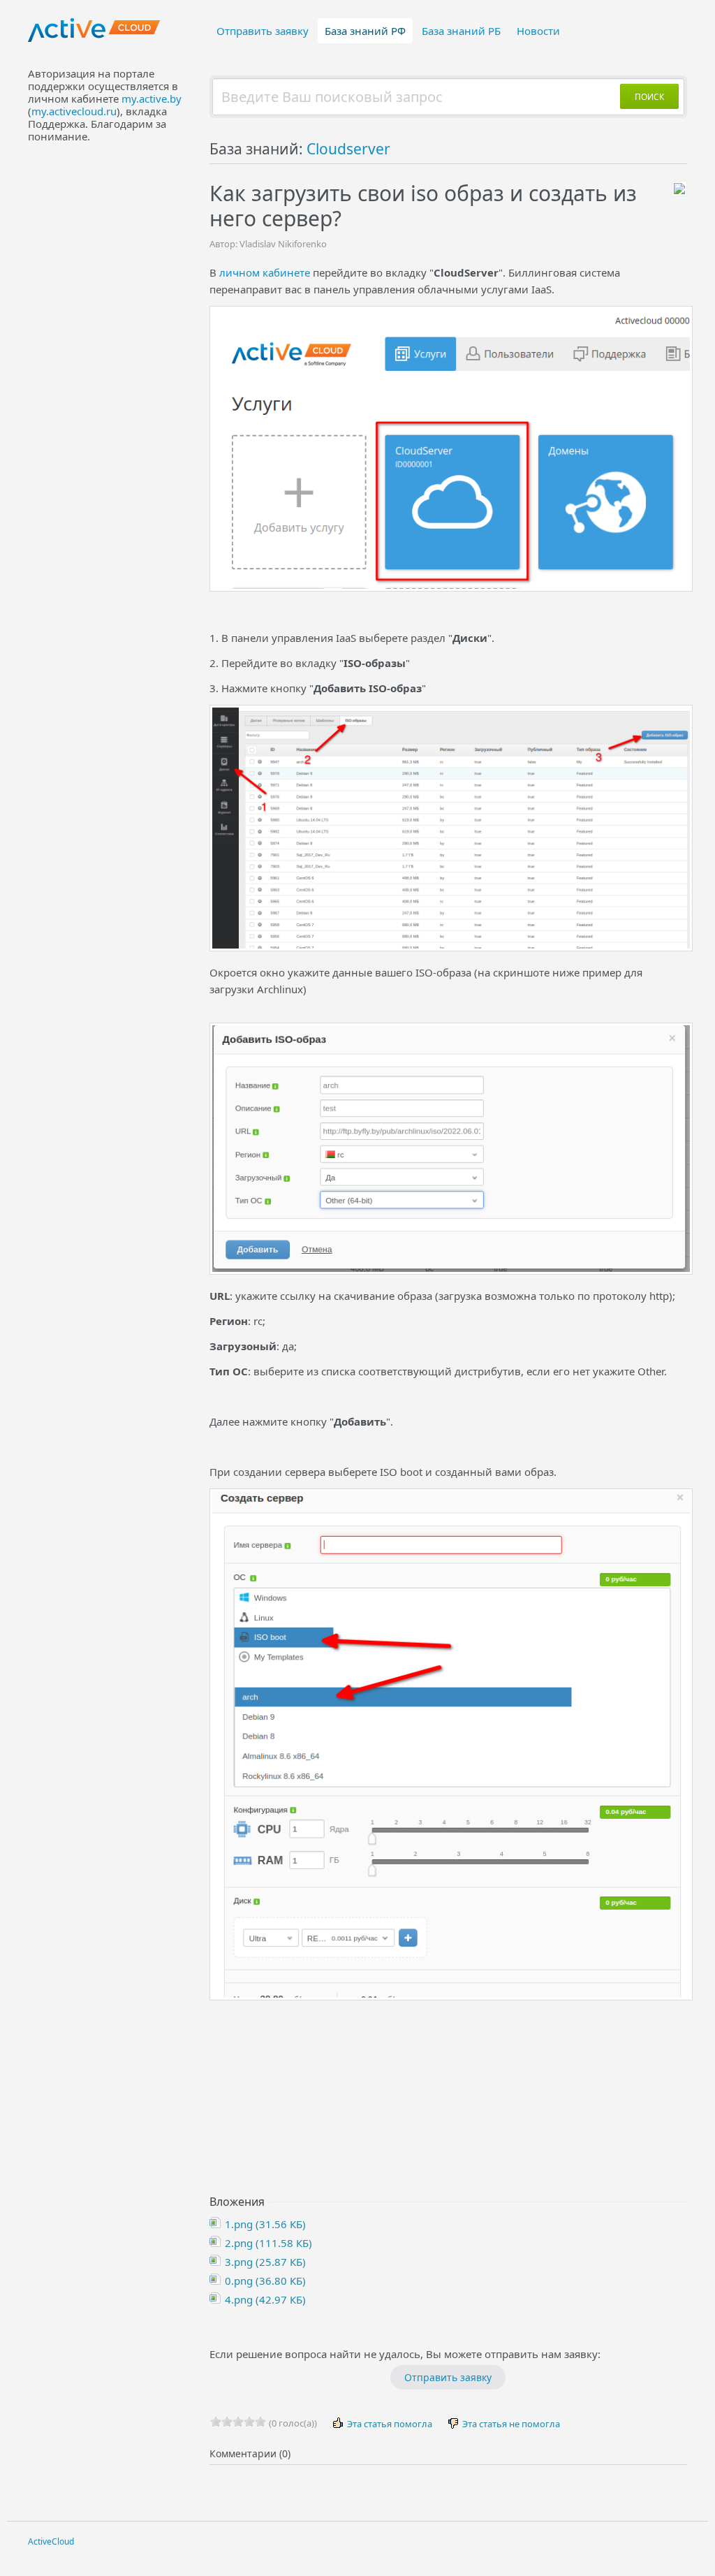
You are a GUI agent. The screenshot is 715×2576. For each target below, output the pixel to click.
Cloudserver (348, 149)
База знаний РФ (365, 31)
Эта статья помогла (389, 2424)
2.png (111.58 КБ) (267, 2243)
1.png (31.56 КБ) (264, 2224)
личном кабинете (265, 272)
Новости (538, 31)
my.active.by (152, 98)
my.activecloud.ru (74, 111)
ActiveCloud (51, 2541)
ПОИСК (649, 97)
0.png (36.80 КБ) (264, 2281)
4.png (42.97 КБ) (264, 2299)
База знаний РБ (461, 31)
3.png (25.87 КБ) (264, 2262)
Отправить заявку (263, 31)
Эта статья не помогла (510, 2424)
